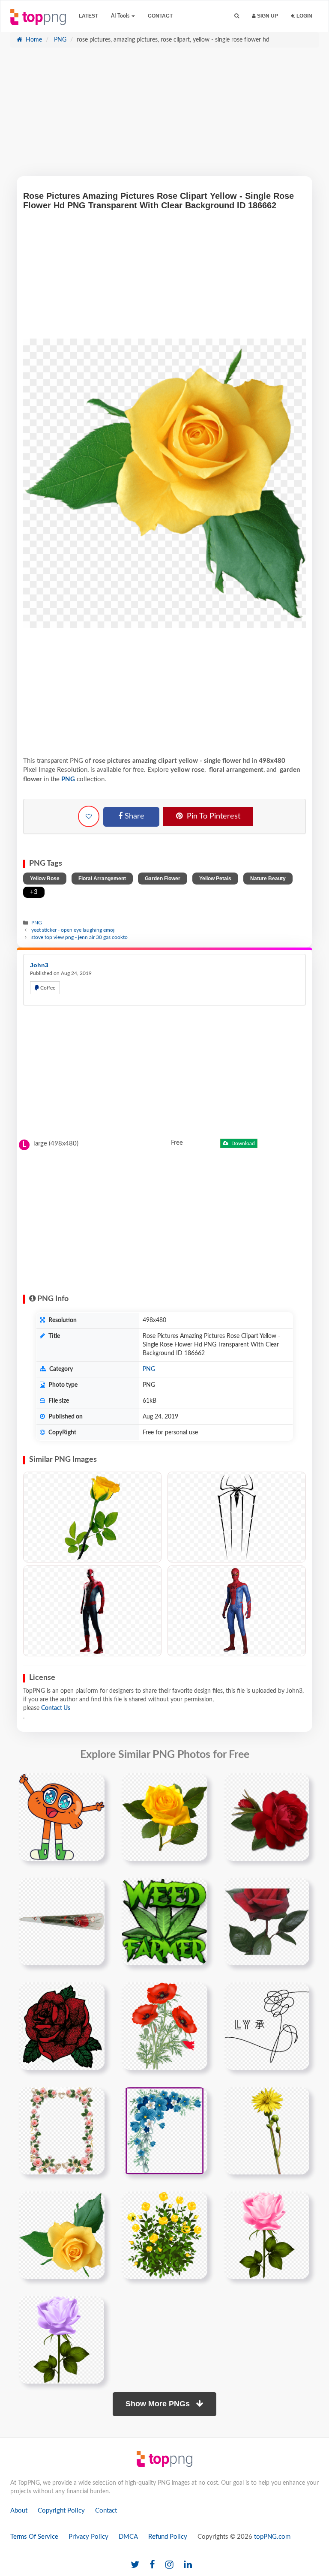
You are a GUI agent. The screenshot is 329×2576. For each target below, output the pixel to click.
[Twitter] (135, 2565)
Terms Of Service (34, 2537)
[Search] (237, 16)
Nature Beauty (268, 879)
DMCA (128, 2537)
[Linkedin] (188, 2565)
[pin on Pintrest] (93, 1785)
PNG (59, 40)
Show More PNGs (159, 2404)
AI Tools (121, 16)
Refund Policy (168, 2537)
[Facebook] (152, 2565)
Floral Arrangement (102, 879)
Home (33, 40)
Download (242, 1143)
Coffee (47, 988)
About (19, 2511)
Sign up (267, 16)
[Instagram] (169, 2565)
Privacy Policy (88, 2537)
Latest (88, 16)
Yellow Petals (215, 879)
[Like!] (89, 816)
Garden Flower (163, 879)
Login (304, 16)
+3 (34, 892)
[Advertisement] (164, 116)
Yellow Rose (45, 879)
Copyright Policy (61, 2511)
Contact (160, 16)
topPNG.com (272, 2537)
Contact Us (56, 1708)
